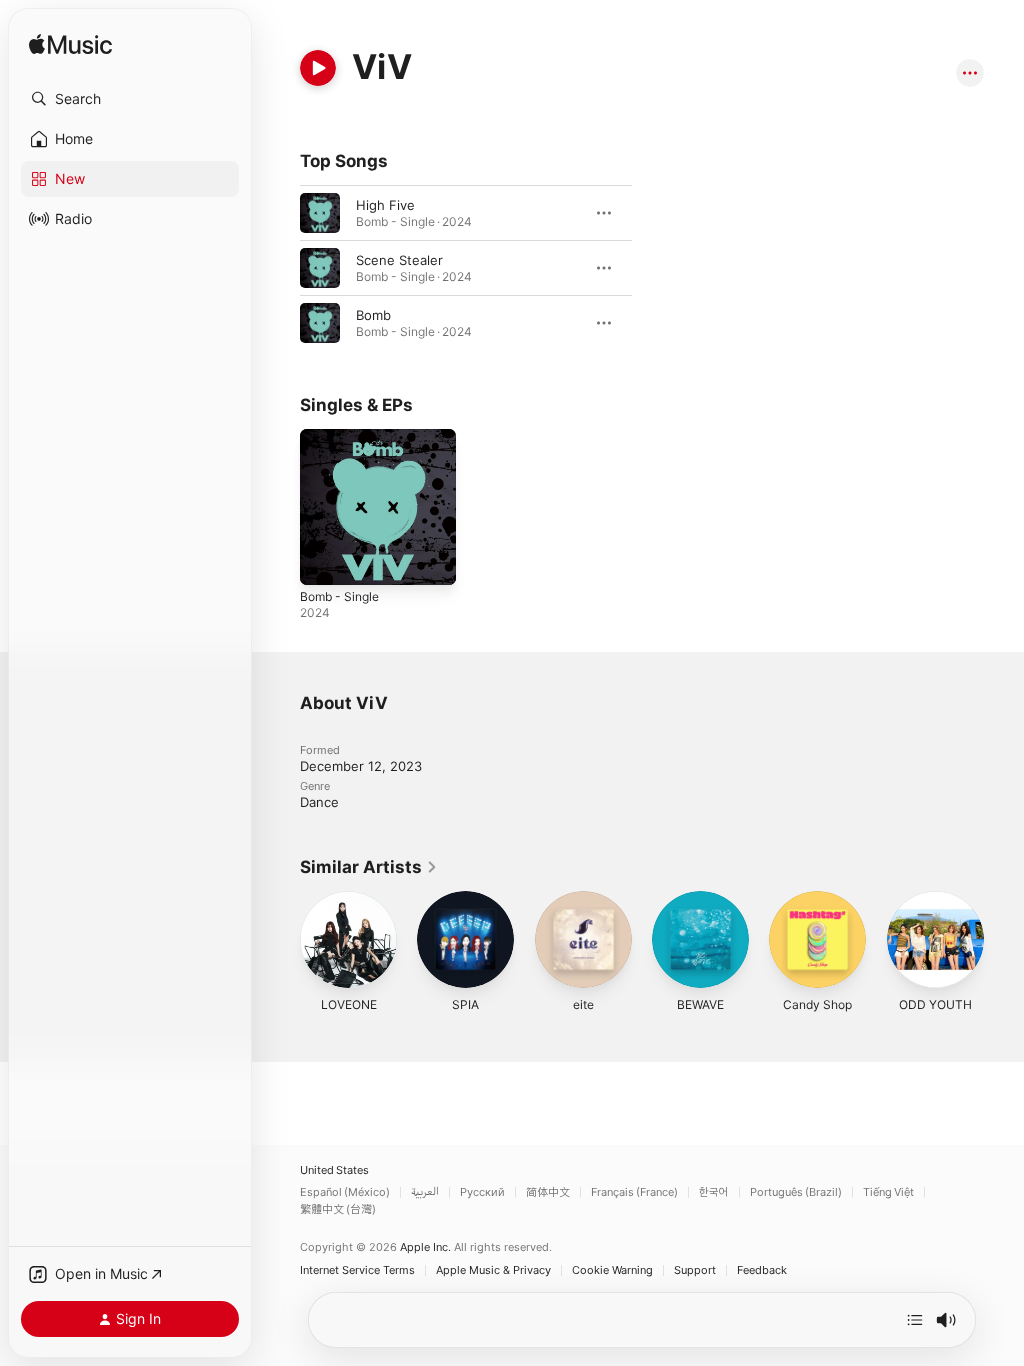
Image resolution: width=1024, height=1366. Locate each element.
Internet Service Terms (357, 1270)
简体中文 (548, 1192)
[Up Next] (915, 1320)
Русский (482, 1192)
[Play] (318, 68)
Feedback (762, 1270)
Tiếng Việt (888, 1192)
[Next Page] (1004, 940)
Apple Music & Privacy (493, 1270)
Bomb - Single (339, 596)
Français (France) (634, 1192)
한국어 (714, 1192)
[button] (130, 99)
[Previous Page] (280, 940)
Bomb (373, 315)
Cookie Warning (612, 1270)
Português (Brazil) (796, 1192)
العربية (425, 1192)
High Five (385, 205)
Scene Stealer (399, 260)
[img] (70, 45)
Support (695, 1270)
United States (334, 1170)
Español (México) (345, 1192)
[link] (369, 867)
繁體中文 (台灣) (338, 1209)
